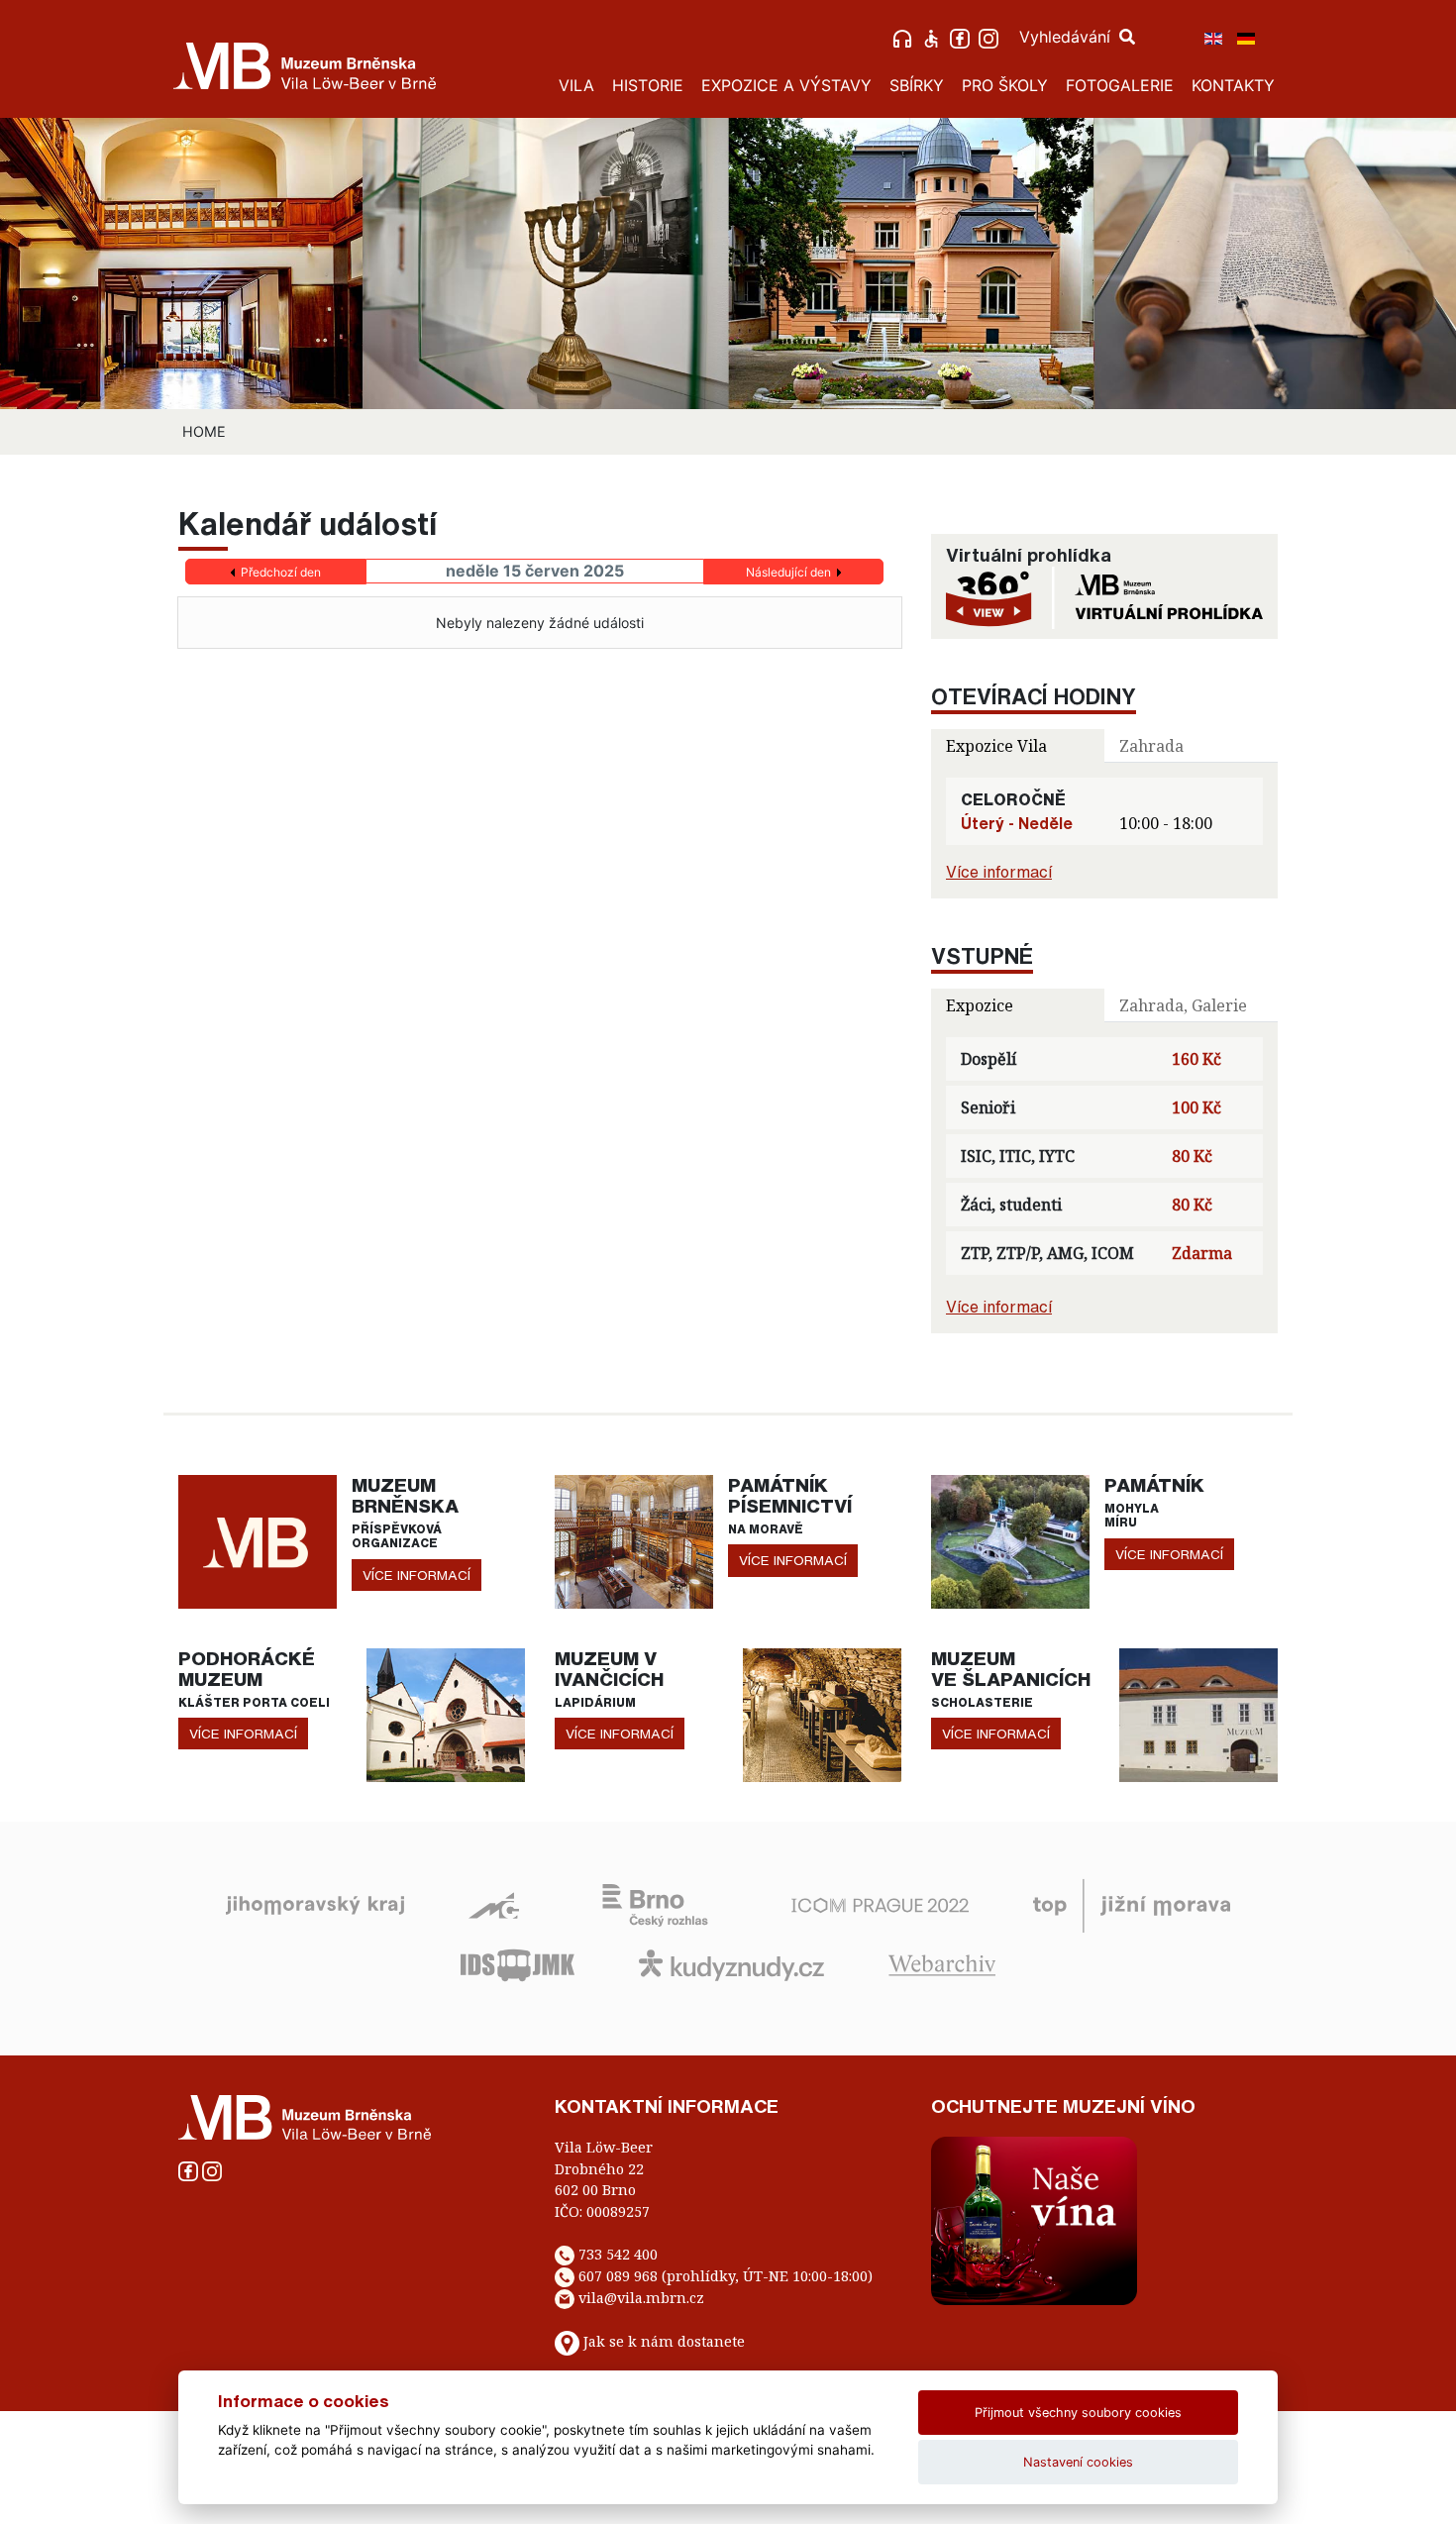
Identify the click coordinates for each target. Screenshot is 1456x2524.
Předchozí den (281, 572)
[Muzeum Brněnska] (258, 1540)
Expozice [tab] (980, 1005)
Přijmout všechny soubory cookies (1078, 2413)
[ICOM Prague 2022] (880, 1904)
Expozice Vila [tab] (996, 746)
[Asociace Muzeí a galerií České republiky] (494, 1904)
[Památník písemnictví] (634, 1540)
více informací (416, 1575)
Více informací (999, 872)
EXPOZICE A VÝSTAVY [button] (786, 85)
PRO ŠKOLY (1005, 85)
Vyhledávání (1067, 37)
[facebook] (962, 37)
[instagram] (991, 37)
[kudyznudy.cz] (731, 1963)
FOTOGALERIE (1120, 85)
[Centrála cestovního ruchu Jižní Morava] (1132, 1904)
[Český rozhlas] (655, 1904)
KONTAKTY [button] (1233, 85)
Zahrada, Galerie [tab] (1183, 1005)
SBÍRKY (917, 85)
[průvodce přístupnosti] (934, 37)
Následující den (788, 572)
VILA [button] (576, 85)
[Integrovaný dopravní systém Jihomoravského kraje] (518, 1963)
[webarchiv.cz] (942, 1963)
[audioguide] (905, 37)
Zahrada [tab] (1151, 746)
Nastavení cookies (1078, 2462)
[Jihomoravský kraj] (315, 1904)
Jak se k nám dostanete (664, 2341)
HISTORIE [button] (648, 85)
